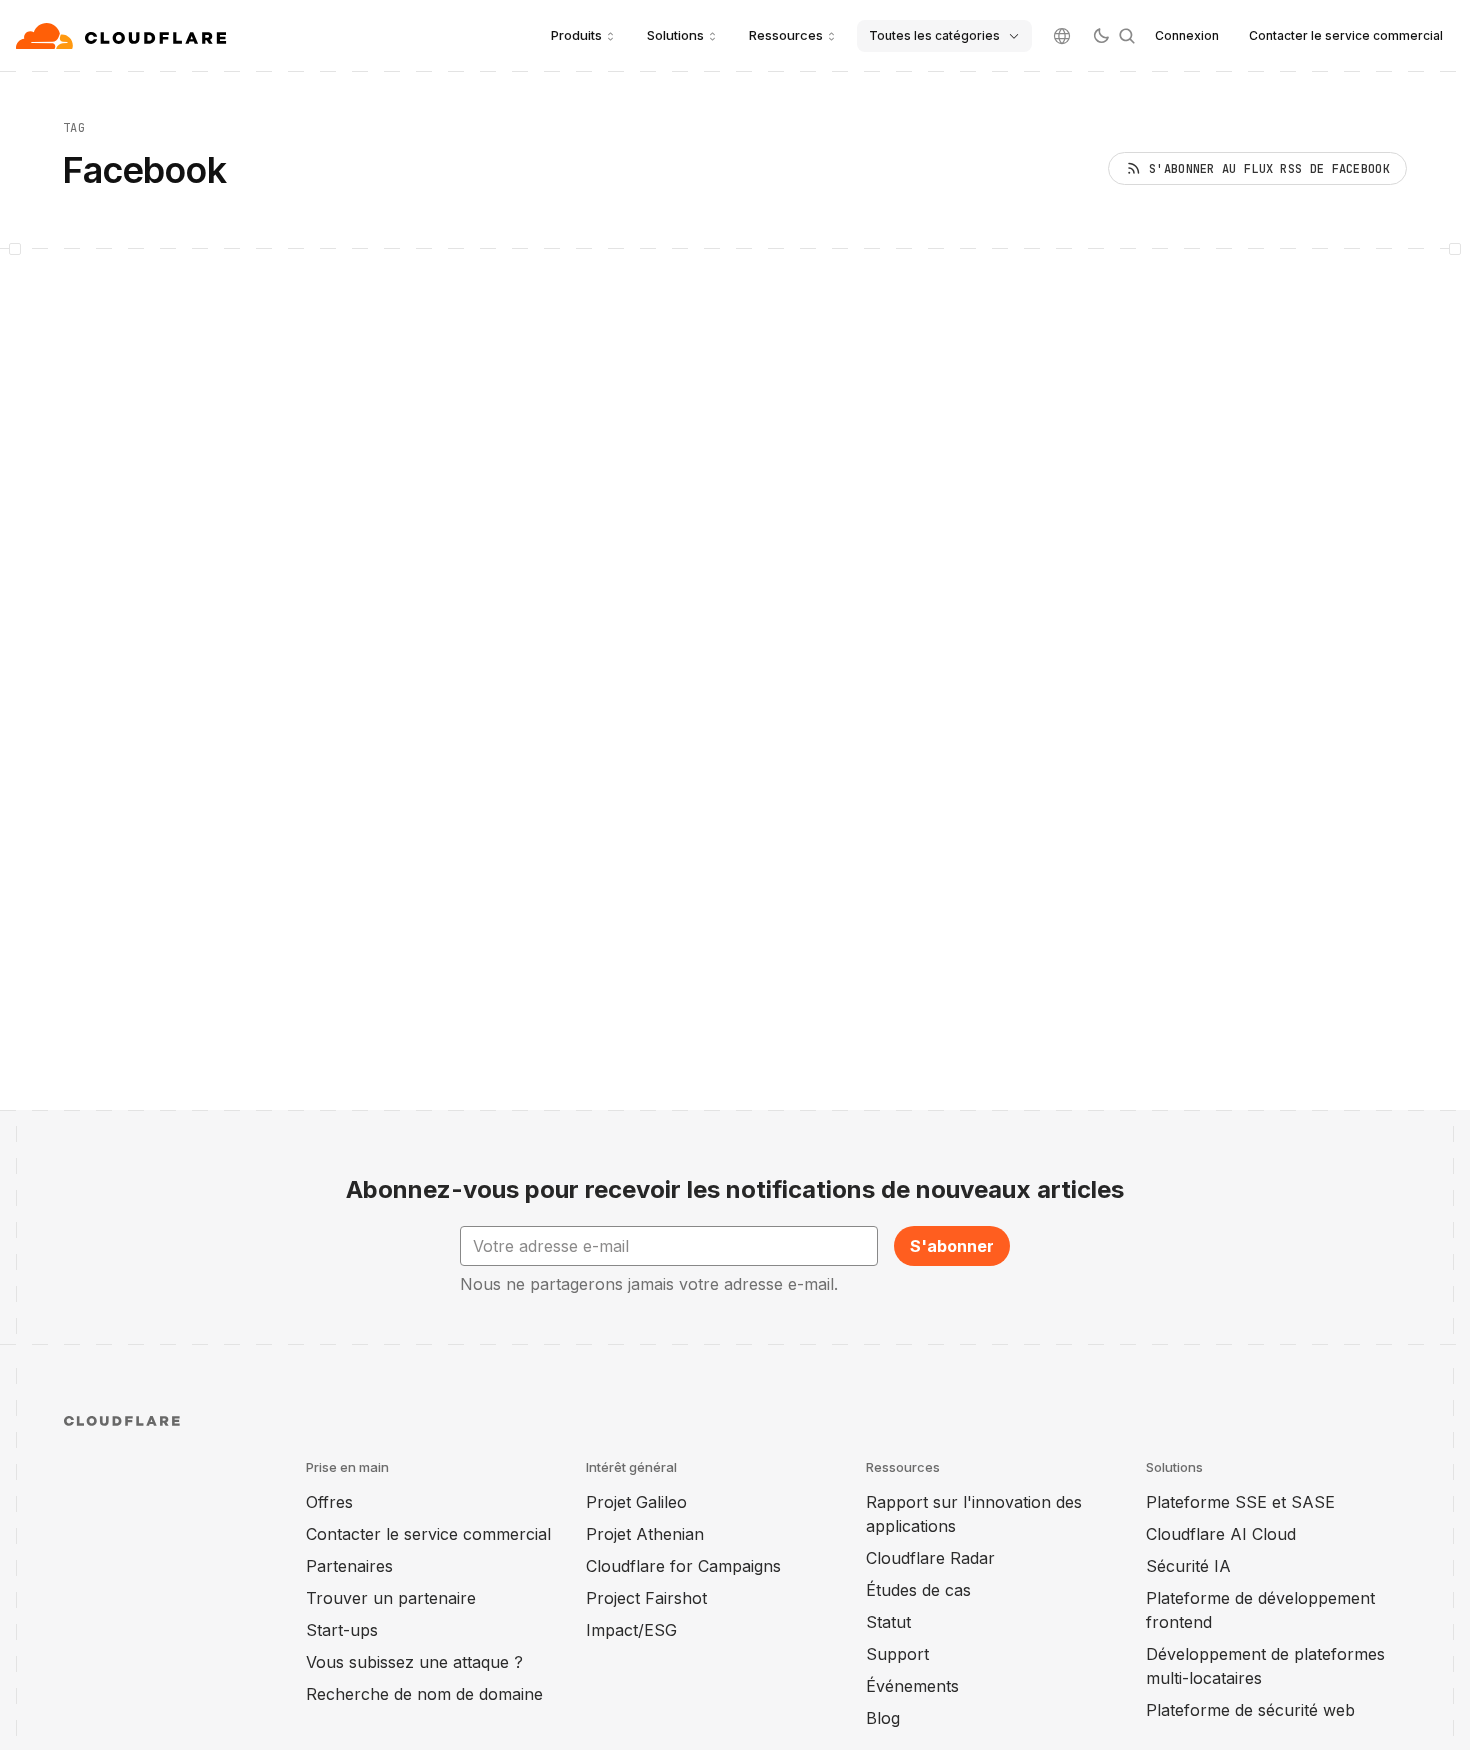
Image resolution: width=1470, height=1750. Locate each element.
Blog (883, 1718)
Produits (576, 35)
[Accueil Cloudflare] (123, 36)
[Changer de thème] (1101, 36)
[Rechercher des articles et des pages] (1127, 36)
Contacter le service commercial (1346, 35)
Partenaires (349, 1566)
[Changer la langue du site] (1062, 36)
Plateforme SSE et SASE (1240, 1502)
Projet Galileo (636, 1502)
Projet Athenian (645, 1534)
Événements (912, 1686)
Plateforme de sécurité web (1250, 1710)
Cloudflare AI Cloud (1221, 1534)
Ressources (786, 35)
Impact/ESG (631, 1630)
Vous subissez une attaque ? (414, 1662)
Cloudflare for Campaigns (683, 1566)
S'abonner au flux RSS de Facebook (1269, 169)
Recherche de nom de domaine (424, 1694)
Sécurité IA (1188, 1566)
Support (897, 1654)
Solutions (675, 35)
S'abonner (952, 1246)
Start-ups (342, 1630)
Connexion (1187, 35)
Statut (888, 1622)
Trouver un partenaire (391, 1598)
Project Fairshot (646, 1598)
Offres (329, 1502)
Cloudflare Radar (930, 1558)
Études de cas (918, 1590)
